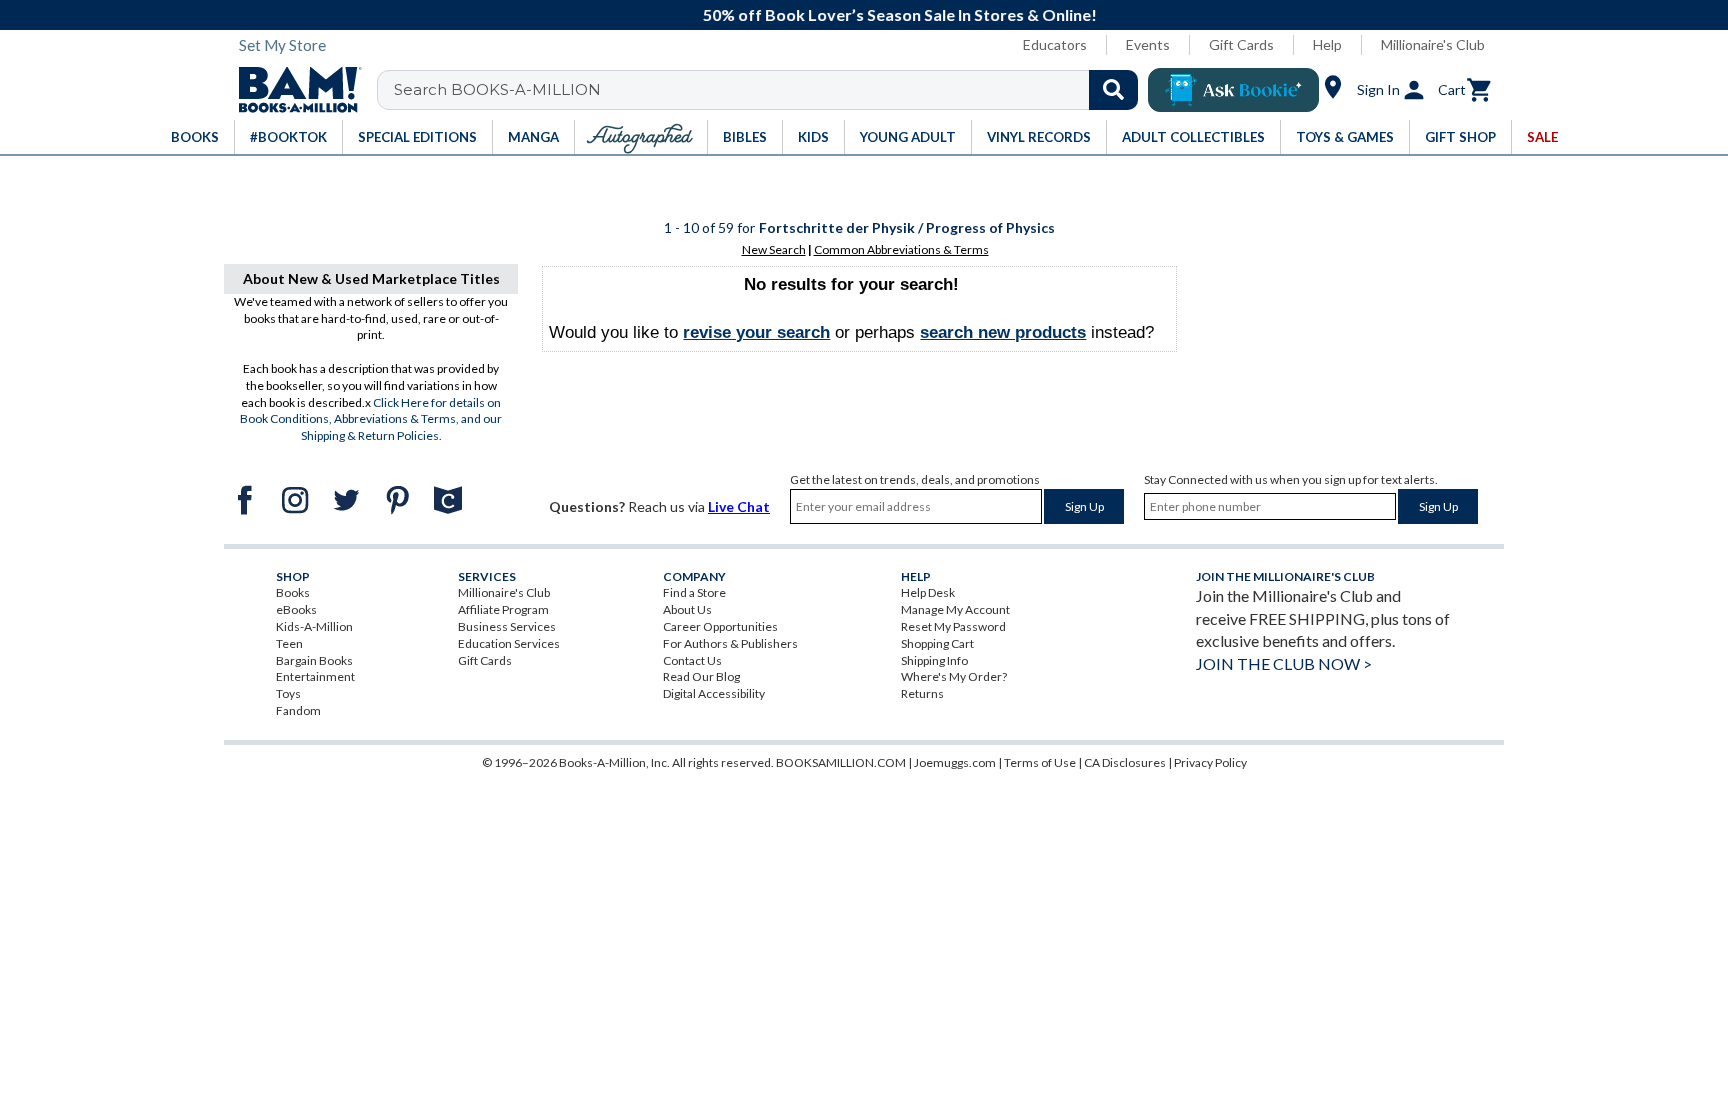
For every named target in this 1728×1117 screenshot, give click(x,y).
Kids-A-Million (314, 626)
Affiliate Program (503, 609)
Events (1148, 44)
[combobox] (770, 90)
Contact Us (692, 660)
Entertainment (315, 676)
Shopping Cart (937, 643)
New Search (774, 249)
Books (293, 592)
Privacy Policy (1210, 762)
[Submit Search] (1113, 90)
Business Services (507, 626)
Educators (1055, 44)
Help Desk (928, 592)
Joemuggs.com (955, 762)
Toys (288, 693)
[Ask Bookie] (1233, 90)
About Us (687, 609)
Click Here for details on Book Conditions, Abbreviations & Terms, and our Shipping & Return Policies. (371, 419)
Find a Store (694, 592)
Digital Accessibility (714, 693)
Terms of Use (1040, 762)
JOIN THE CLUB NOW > (1284, 663)
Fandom (298, 710)
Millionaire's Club (1433, 44)
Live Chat (739, 506)
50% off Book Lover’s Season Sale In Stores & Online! (875, 14)
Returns (922, 693)
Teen (289, 643)
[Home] (293, 90)
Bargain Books (314, 660)
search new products (1003, 332)
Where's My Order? (954, 676)
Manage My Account (955, 609)
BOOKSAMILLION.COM (841, 762)
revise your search (756, 332)
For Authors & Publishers (730, 643)
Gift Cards (1241, 44)
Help (1327, 44)
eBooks (296, 609)
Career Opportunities (720, 626)
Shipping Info (934, 660)
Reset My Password (953, 626)
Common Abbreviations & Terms (901, 249)
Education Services (509, 643)
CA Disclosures (1125, 762)
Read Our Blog (701, 676)
